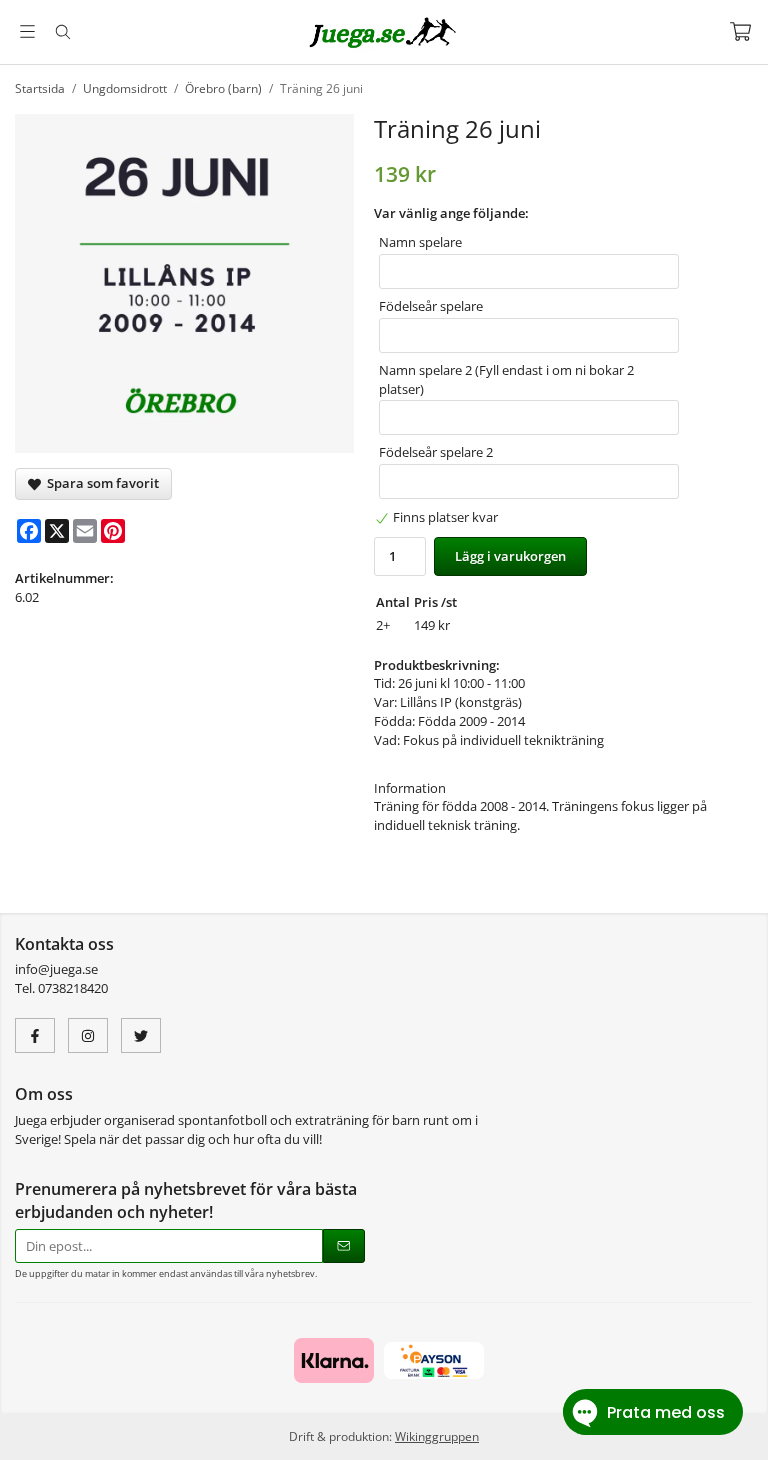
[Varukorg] (740, 31)
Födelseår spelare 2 (436, 452)
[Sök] (62, 32)
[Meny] (27, 31)
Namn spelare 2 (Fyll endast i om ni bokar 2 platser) (506, 379)
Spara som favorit (100, 483)
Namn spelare (420, 242)
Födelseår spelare (431, 306)
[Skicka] (344, 1246)
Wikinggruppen (437, 1436)
